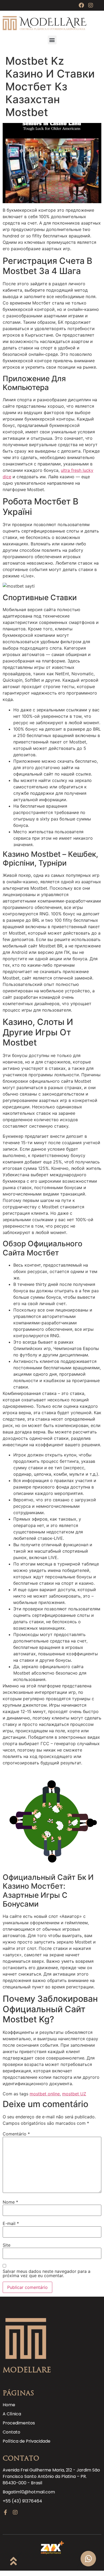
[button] (52, 40)
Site (7, 2245)
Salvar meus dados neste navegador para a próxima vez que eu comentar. (47, 2273)
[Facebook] (81, 5)
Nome (10, 2202)
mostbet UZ (74, 2094)
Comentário (16, 2134)
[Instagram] (91, 5)
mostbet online (45, 2094)
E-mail (11, 2223)
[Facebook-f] (5, 2512)
